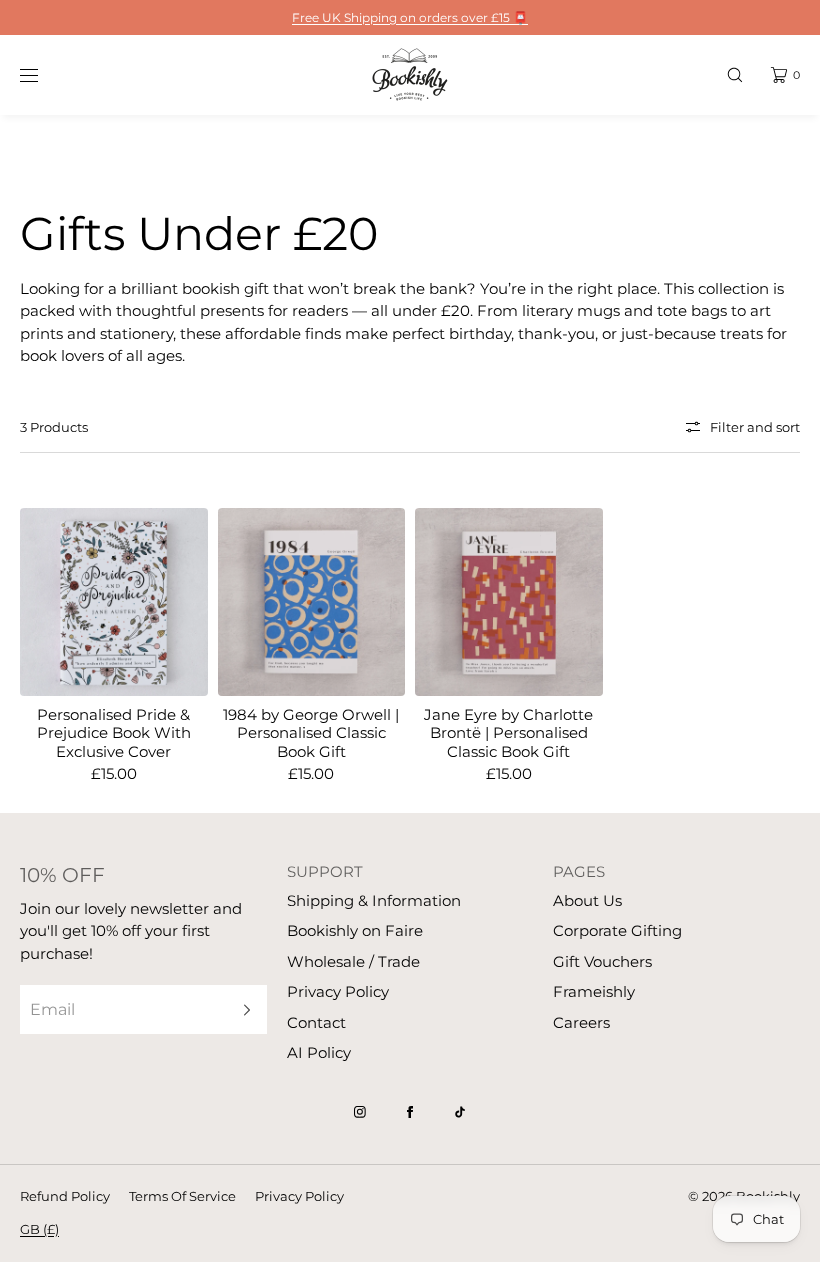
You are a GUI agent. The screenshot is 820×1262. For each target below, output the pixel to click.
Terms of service (182, 1196)
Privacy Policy (338, 991)
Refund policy (65, 1196)
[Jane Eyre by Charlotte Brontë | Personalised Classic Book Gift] (509, 602)
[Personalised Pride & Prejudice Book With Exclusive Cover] (114, 602)
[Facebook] (410, 1112)
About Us (587, 900)
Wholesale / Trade (353, 961)
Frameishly (594, 991)
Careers (581, 1022)
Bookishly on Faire (355, 930)
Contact (316, 1022)
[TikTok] (460, 1112)
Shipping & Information (374, 900)
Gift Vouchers (602, 961)
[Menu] (44, 74)
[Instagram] (360, 1112)
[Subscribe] (242, 1009)
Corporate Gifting (617, 930)
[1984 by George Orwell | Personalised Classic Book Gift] (312, 602)
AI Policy (319, 1052)
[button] (735, 74)
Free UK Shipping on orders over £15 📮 (410, 17)
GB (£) (39, 1229)
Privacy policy (299, 1196)
